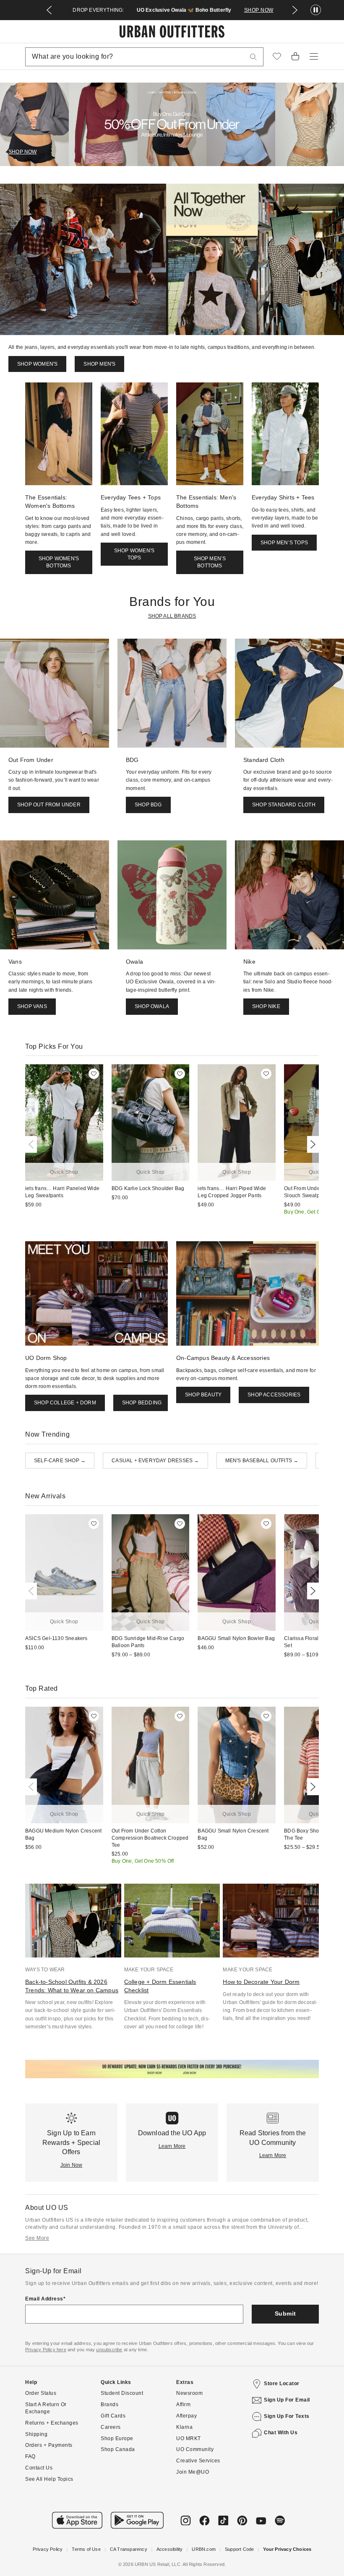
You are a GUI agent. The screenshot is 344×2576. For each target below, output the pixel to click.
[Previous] (33, 1144)
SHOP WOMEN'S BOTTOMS (59, 562)
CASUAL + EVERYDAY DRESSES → (155, 1461)
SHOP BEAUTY (203, 1395)
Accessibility (170, 2549)
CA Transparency (129, 2549)
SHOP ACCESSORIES (274, 1395)
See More (37, 2238)
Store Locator (282, 2384)
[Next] (311, 1144)
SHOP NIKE (266, 1006)
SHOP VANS (32, 1006)
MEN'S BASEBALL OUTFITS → (262, 1461)
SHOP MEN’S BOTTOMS (210, 562)
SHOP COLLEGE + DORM (65, 1403)
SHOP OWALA (152, 1006)
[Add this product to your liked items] (94, 1074)
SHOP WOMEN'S (37, 364)
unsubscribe (109, 2350)
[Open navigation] (314, 57)
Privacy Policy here (46, 2350)
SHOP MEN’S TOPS (284, 543)
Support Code (239, 2549)
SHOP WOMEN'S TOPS (134, 554)
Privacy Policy (48, 2549)
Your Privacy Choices (287, 2549)
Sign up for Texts (287, 2416)
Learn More (172, 2146)
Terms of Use (86, 2549)
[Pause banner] (316, 10)
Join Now (72, 2165)
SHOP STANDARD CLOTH (284, 805)
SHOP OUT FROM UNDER (49, 805)
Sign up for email (287, 2400)
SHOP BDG (148, 805)
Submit (285, 2313)
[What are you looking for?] (253, 57)
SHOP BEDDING (142, 1403)
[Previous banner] (49, 10)
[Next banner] (295, 10)
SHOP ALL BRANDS (172, 616)
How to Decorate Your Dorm (261, 1982)
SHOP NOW (259, 10)
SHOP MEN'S (99, 364)
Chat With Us (281, 2433)
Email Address (44, 2299)
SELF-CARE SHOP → (60, 1461)
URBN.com (204, 2549)
